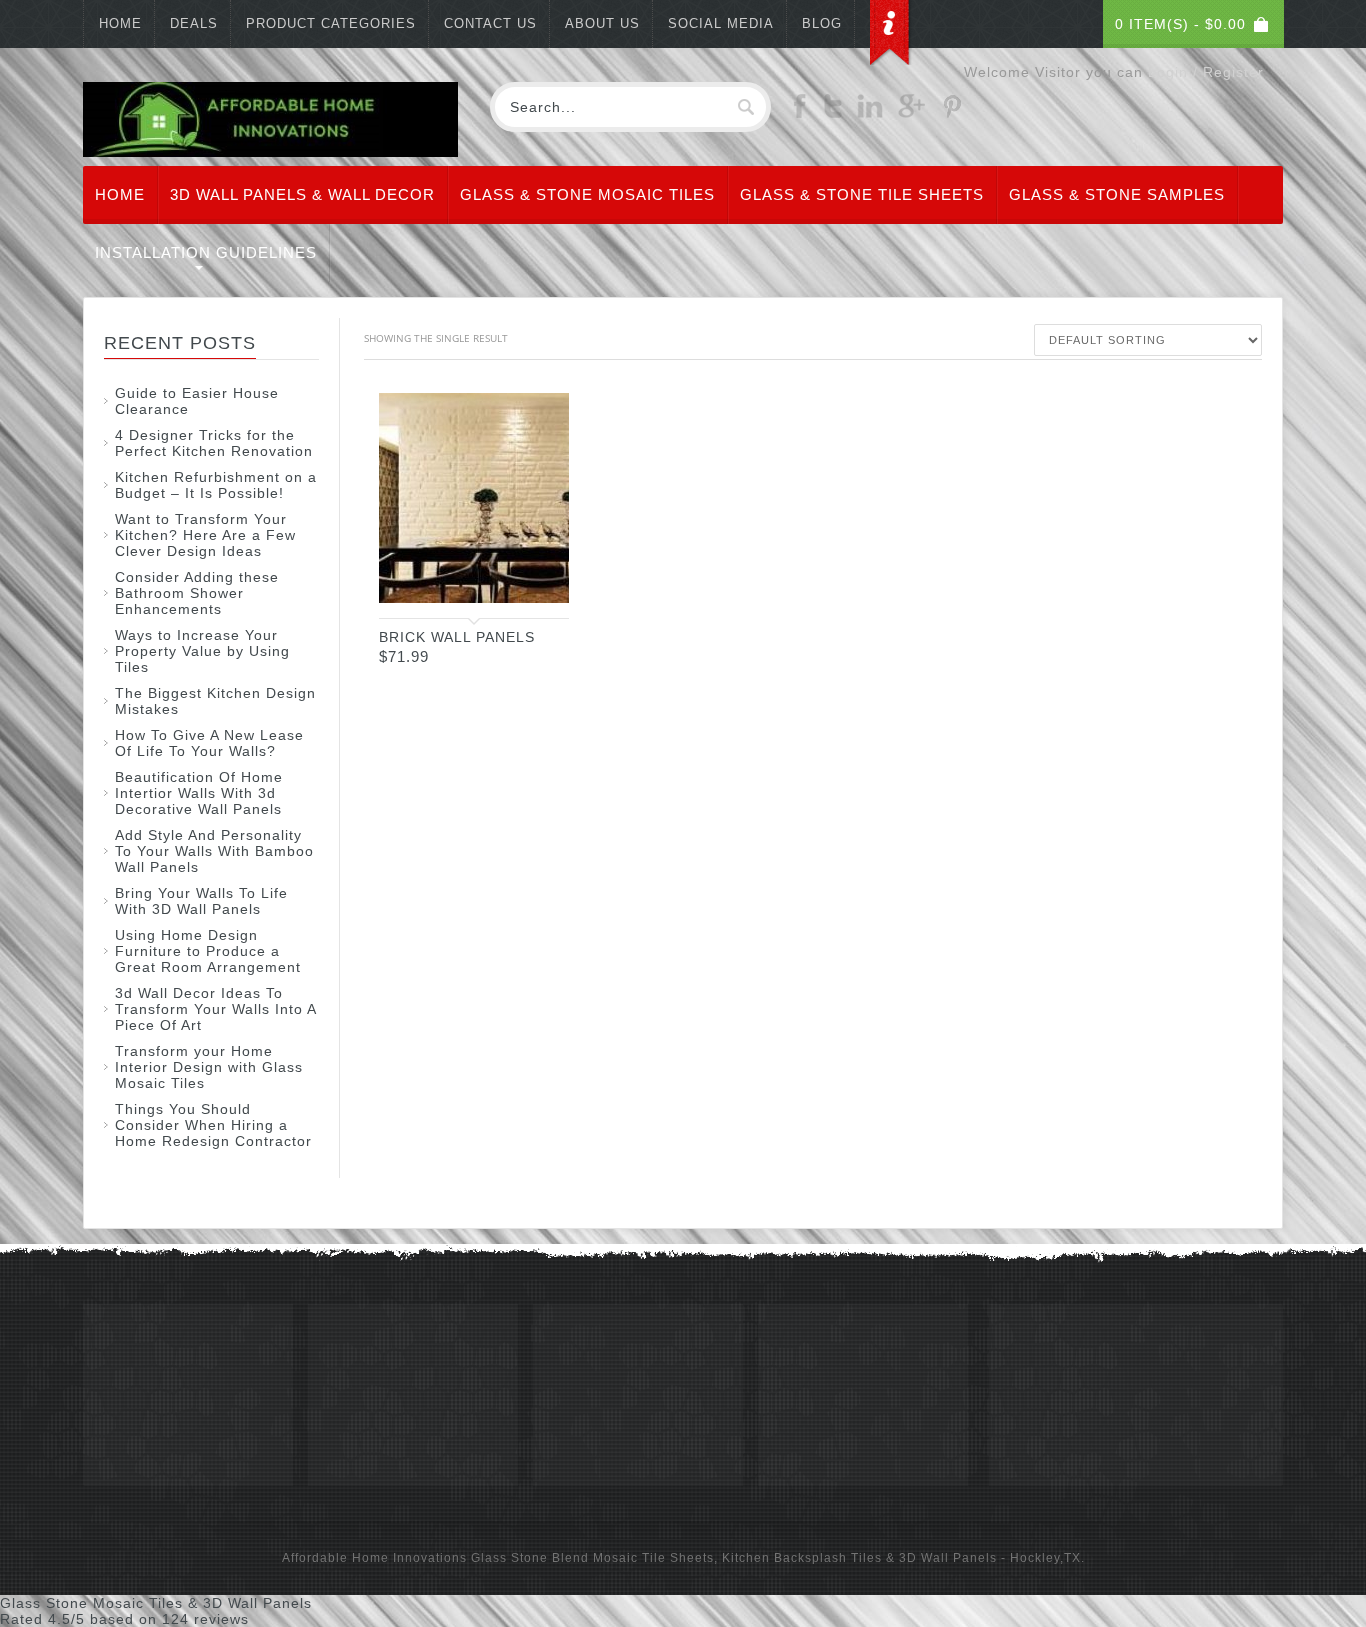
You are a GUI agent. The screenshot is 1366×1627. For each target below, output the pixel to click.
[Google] (911, 113)
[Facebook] (800, 113)
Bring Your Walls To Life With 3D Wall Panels (201, 901)
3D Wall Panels (948, 1558)
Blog (822, 23)
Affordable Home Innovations (374, 1558)
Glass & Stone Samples (1117, 194)
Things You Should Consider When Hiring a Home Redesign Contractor (213, 1125)
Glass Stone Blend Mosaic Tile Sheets (592, 1558)
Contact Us (490, 23)
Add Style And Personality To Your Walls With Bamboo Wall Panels (214, 851)
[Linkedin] (870, 113)
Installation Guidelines (206, 252)
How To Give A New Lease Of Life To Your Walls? (209, 743)
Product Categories (331, 23)
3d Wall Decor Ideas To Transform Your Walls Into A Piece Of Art (215, 1009)
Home (120, 23)
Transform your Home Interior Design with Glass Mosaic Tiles (209, 1067)
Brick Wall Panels (457, 637)
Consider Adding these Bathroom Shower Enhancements (197, 593)
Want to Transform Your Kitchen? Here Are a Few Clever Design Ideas (205, 535)
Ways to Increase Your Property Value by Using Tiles (202, 651)
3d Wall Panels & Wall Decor (302, 194)
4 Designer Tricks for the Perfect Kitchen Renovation (214, 443)
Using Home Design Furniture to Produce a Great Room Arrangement (208, 951)
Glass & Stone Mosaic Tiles (587, 194)
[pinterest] (952, 113)
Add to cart (534, 585)
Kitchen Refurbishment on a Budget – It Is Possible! (216, 485)
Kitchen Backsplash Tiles (802, 1558)
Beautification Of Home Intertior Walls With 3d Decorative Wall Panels (199, 793)
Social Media (721, 23)
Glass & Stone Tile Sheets (862, 194)
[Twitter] (833, 113)
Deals (194, 23)
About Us (602, 23)
